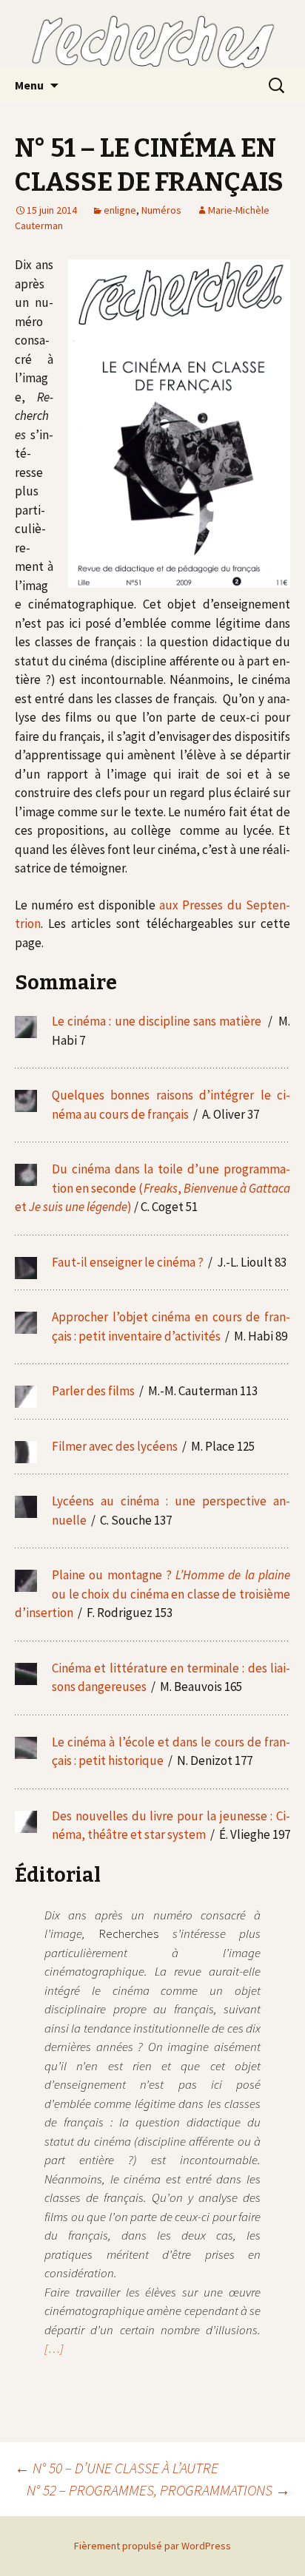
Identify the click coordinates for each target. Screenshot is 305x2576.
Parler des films (93, 1391)
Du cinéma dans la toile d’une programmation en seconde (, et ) (152, 1188)
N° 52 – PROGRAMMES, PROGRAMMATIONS (158, 2490)
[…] (54, 2348)
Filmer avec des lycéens (116, 1446)
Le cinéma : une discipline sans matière (157, 1021)
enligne (120, 210)
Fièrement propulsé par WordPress (152, 2546)
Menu (29, 85)
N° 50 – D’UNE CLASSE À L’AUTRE (117, 2468)
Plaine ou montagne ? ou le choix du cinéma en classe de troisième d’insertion (152, 1594)
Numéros (161, 210)
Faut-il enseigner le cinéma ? (129, 1262)
